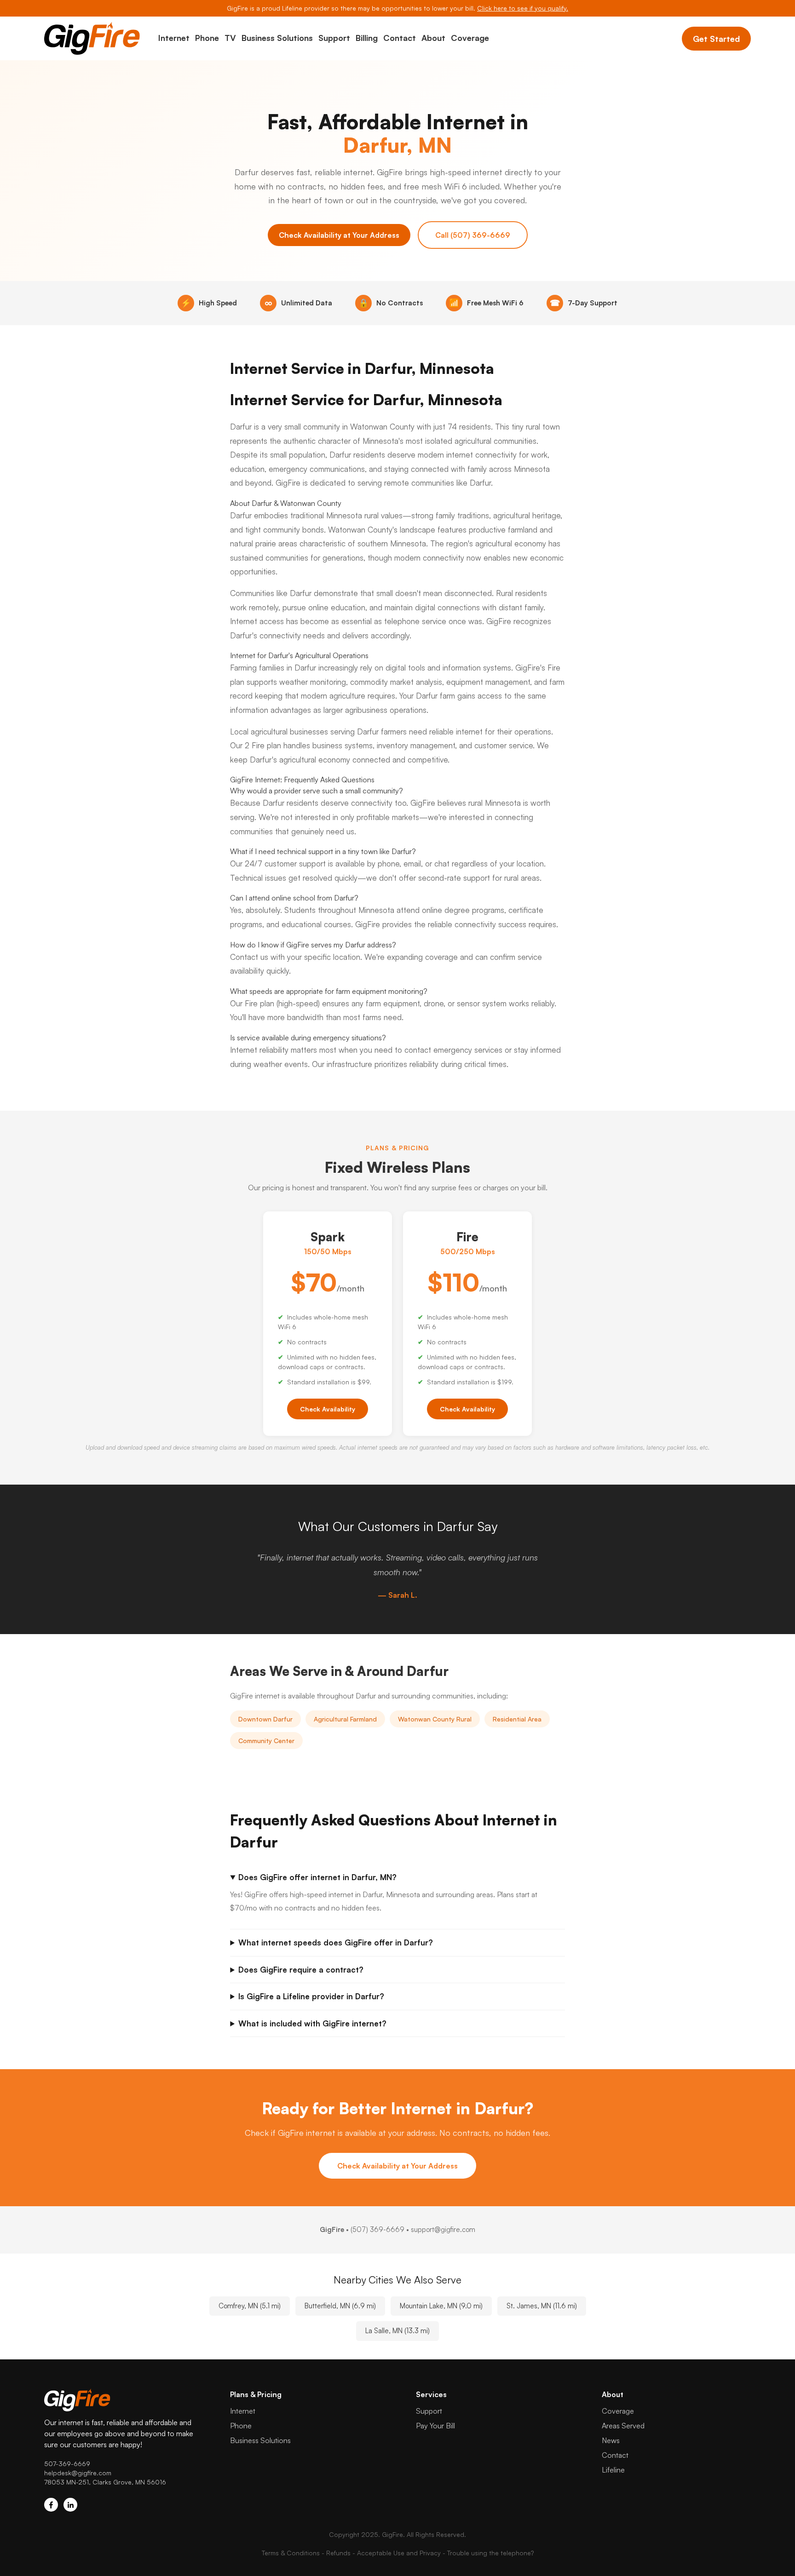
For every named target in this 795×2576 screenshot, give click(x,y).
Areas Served (623, 2426)
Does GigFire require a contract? (301, 1970)
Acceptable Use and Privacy (399, 2553)
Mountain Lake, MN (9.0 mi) (441, 2306)
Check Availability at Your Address (339, 235)
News (611, 2440)
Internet (174, 38)
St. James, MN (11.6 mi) (542, 2306)
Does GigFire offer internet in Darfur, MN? (317, 1877)
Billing (367, 38)
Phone (207, 38)
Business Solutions (277, 38)
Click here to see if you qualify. (523, 8)
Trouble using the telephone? (490, 2553)
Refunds (338, 2553)
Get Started (716, 39)
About (433, 38)
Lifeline (613, 2470)
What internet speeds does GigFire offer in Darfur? (336, 1942)
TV (230, 38)
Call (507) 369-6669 (473, 235)
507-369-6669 (67, 2464)
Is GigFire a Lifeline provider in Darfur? (311, 1996)
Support (334, 38)
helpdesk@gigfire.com (78, 2473)
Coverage (470, 38)
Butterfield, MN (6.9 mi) (340, 2306)
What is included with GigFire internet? (312, 2023)
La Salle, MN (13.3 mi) (397, 2331)
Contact (400, 38)
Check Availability (328, 1409)
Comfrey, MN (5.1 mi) (250, 2306)
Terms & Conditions (291, 2553)
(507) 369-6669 (377, 2229)
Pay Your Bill (435, 2426)
